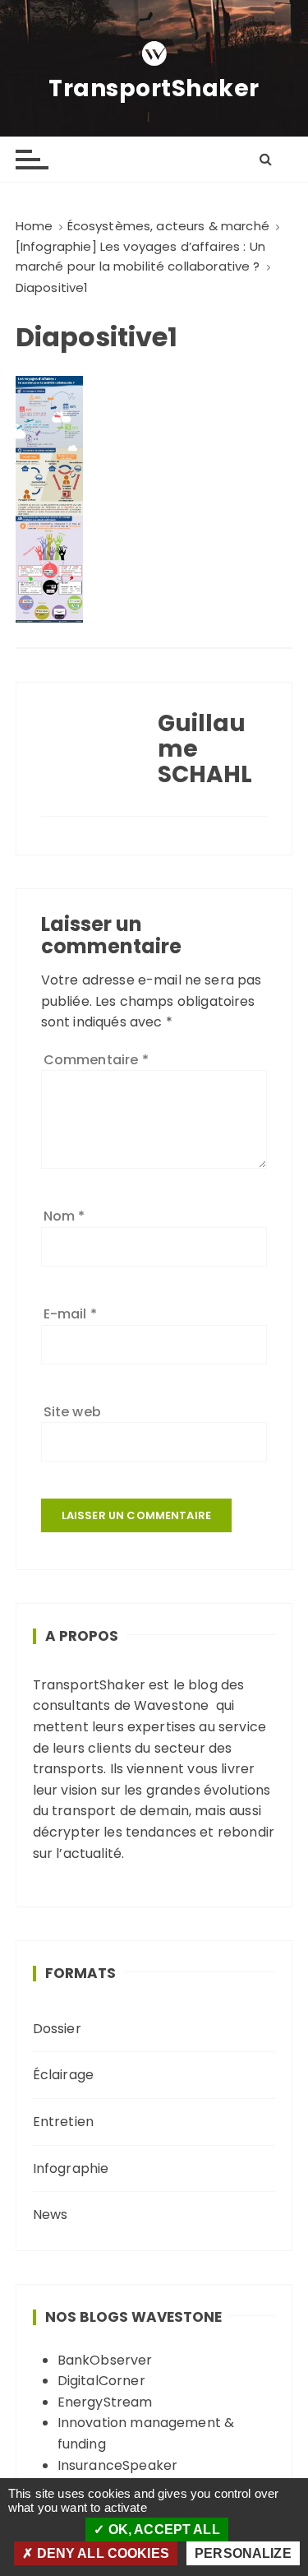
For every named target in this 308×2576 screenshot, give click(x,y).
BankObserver (105, 2360)
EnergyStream (105, 2402)
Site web (72, 1412)
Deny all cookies (101, 2553)
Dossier (57, 2029)
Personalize (243, 2553)
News (51, 2215)
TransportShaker (154, 89)
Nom (64, 1216)
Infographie (71, 2168)
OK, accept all (162, 2530)
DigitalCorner (101, 2381)
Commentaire (96, 1060)
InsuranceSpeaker (117, 2465)
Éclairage (63, 2075)
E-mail (70, 1314)
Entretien (63, 2122)
